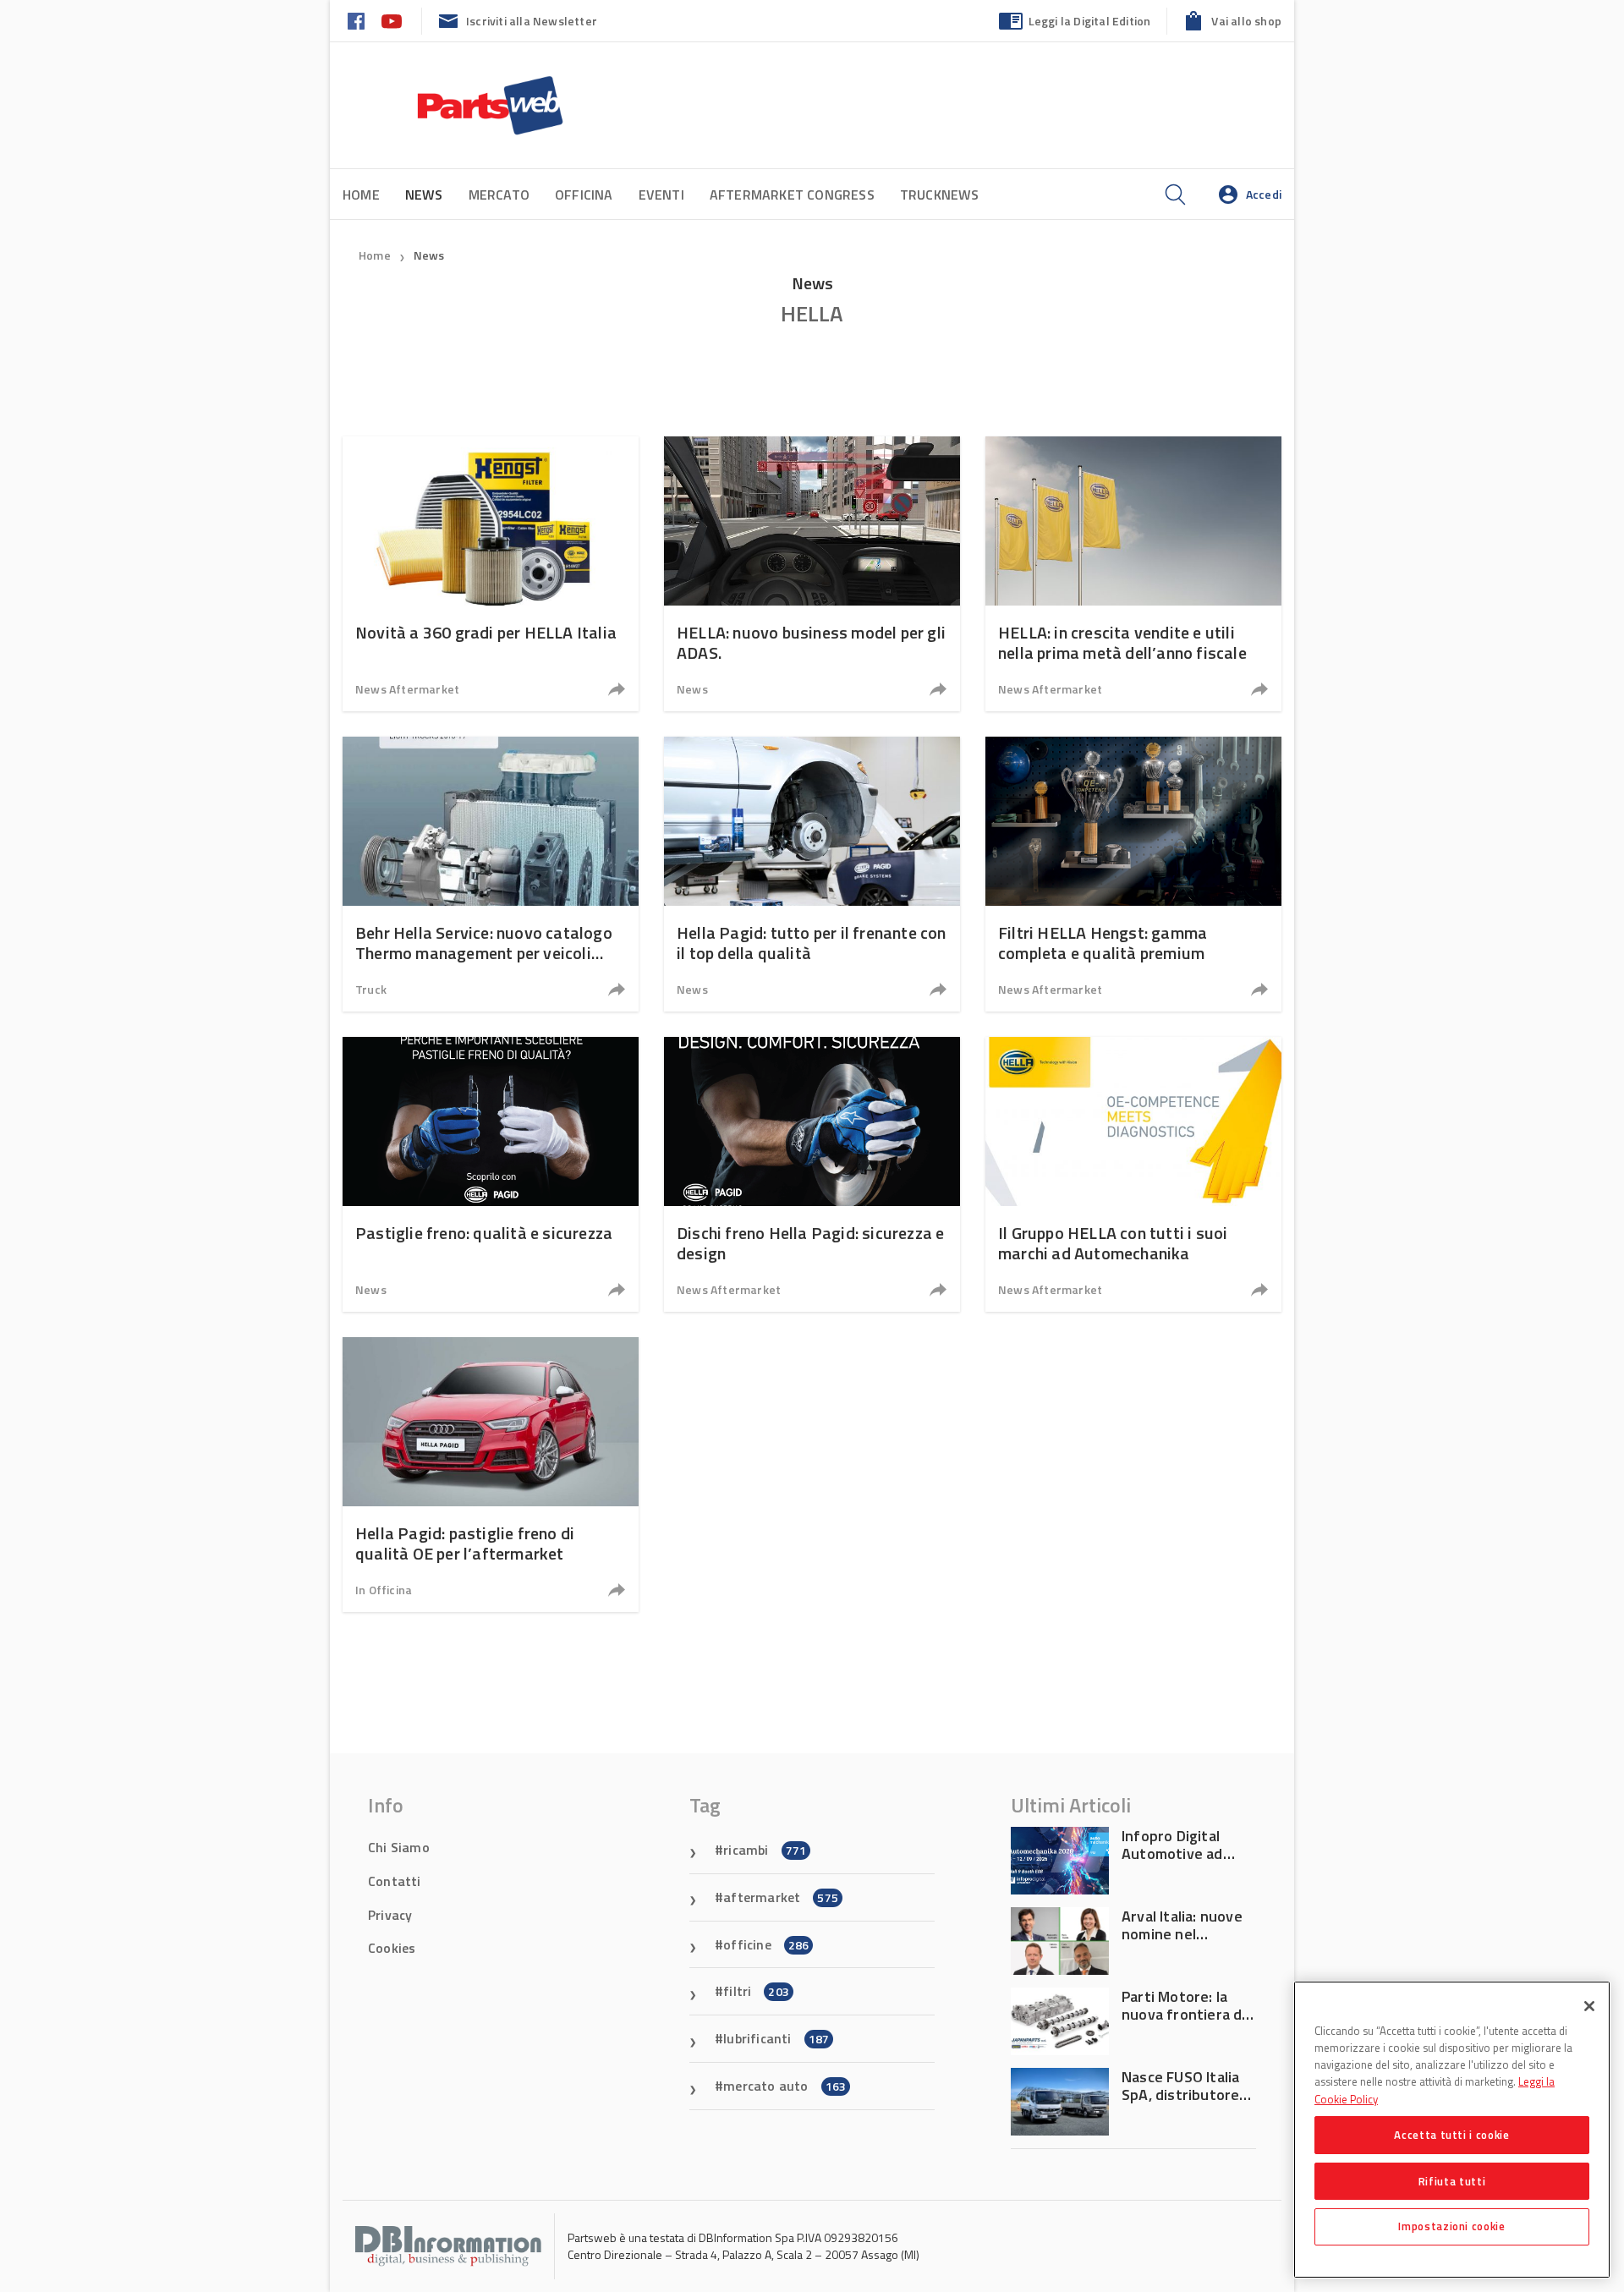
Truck (371, 989)
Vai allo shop (1246, 21)
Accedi (1264, 194)
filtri (756, 1991)
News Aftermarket (407, 689)
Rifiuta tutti (1452, 2180)
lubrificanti (776, 2038)
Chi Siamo (399, 1847)
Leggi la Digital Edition (1090, 21)
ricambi (765, 1850)
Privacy (390, 1915)
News (429, 255)
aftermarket (781, 1897)
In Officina (384, 1590)
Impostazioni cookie (1451, 2226)
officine (766, 1944)
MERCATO (499, 195)
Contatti (395, 1881)
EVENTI (661, 195)
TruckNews (940, 195)
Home (361, 195)
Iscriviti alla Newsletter (532, 21)
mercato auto (785, 2086)
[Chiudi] (1589, 2006)
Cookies (392, 1948)
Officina (584, 195)
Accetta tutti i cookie (1451, 2135)
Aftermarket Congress (792, 195)
